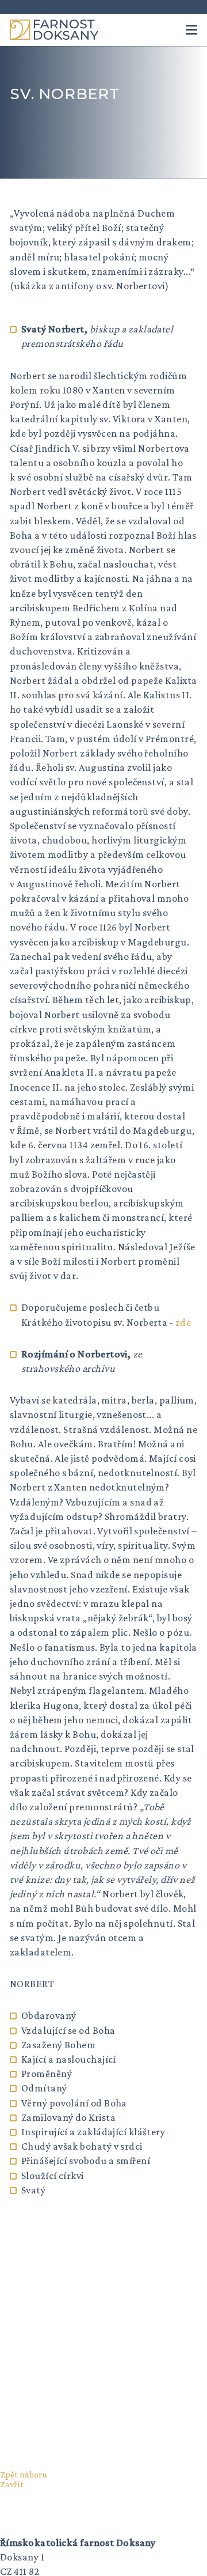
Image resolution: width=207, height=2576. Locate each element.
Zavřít (12, 2484)
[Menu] (191, 30)
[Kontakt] (145, 30)
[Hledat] (166, 30)
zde (183, 1322)
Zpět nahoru (24, 2474)
